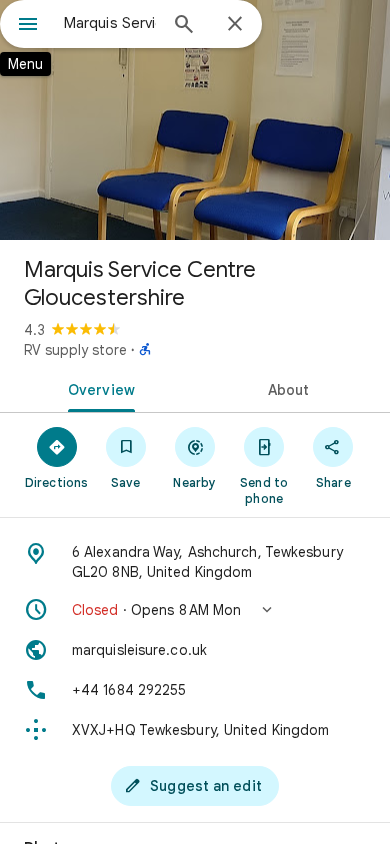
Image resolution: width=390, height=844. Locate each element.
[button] (195, 610)
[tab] (97, 388)
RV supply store (75, 350)
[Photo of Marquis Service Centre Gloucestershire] (195, 120)
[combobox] (110, 23)
